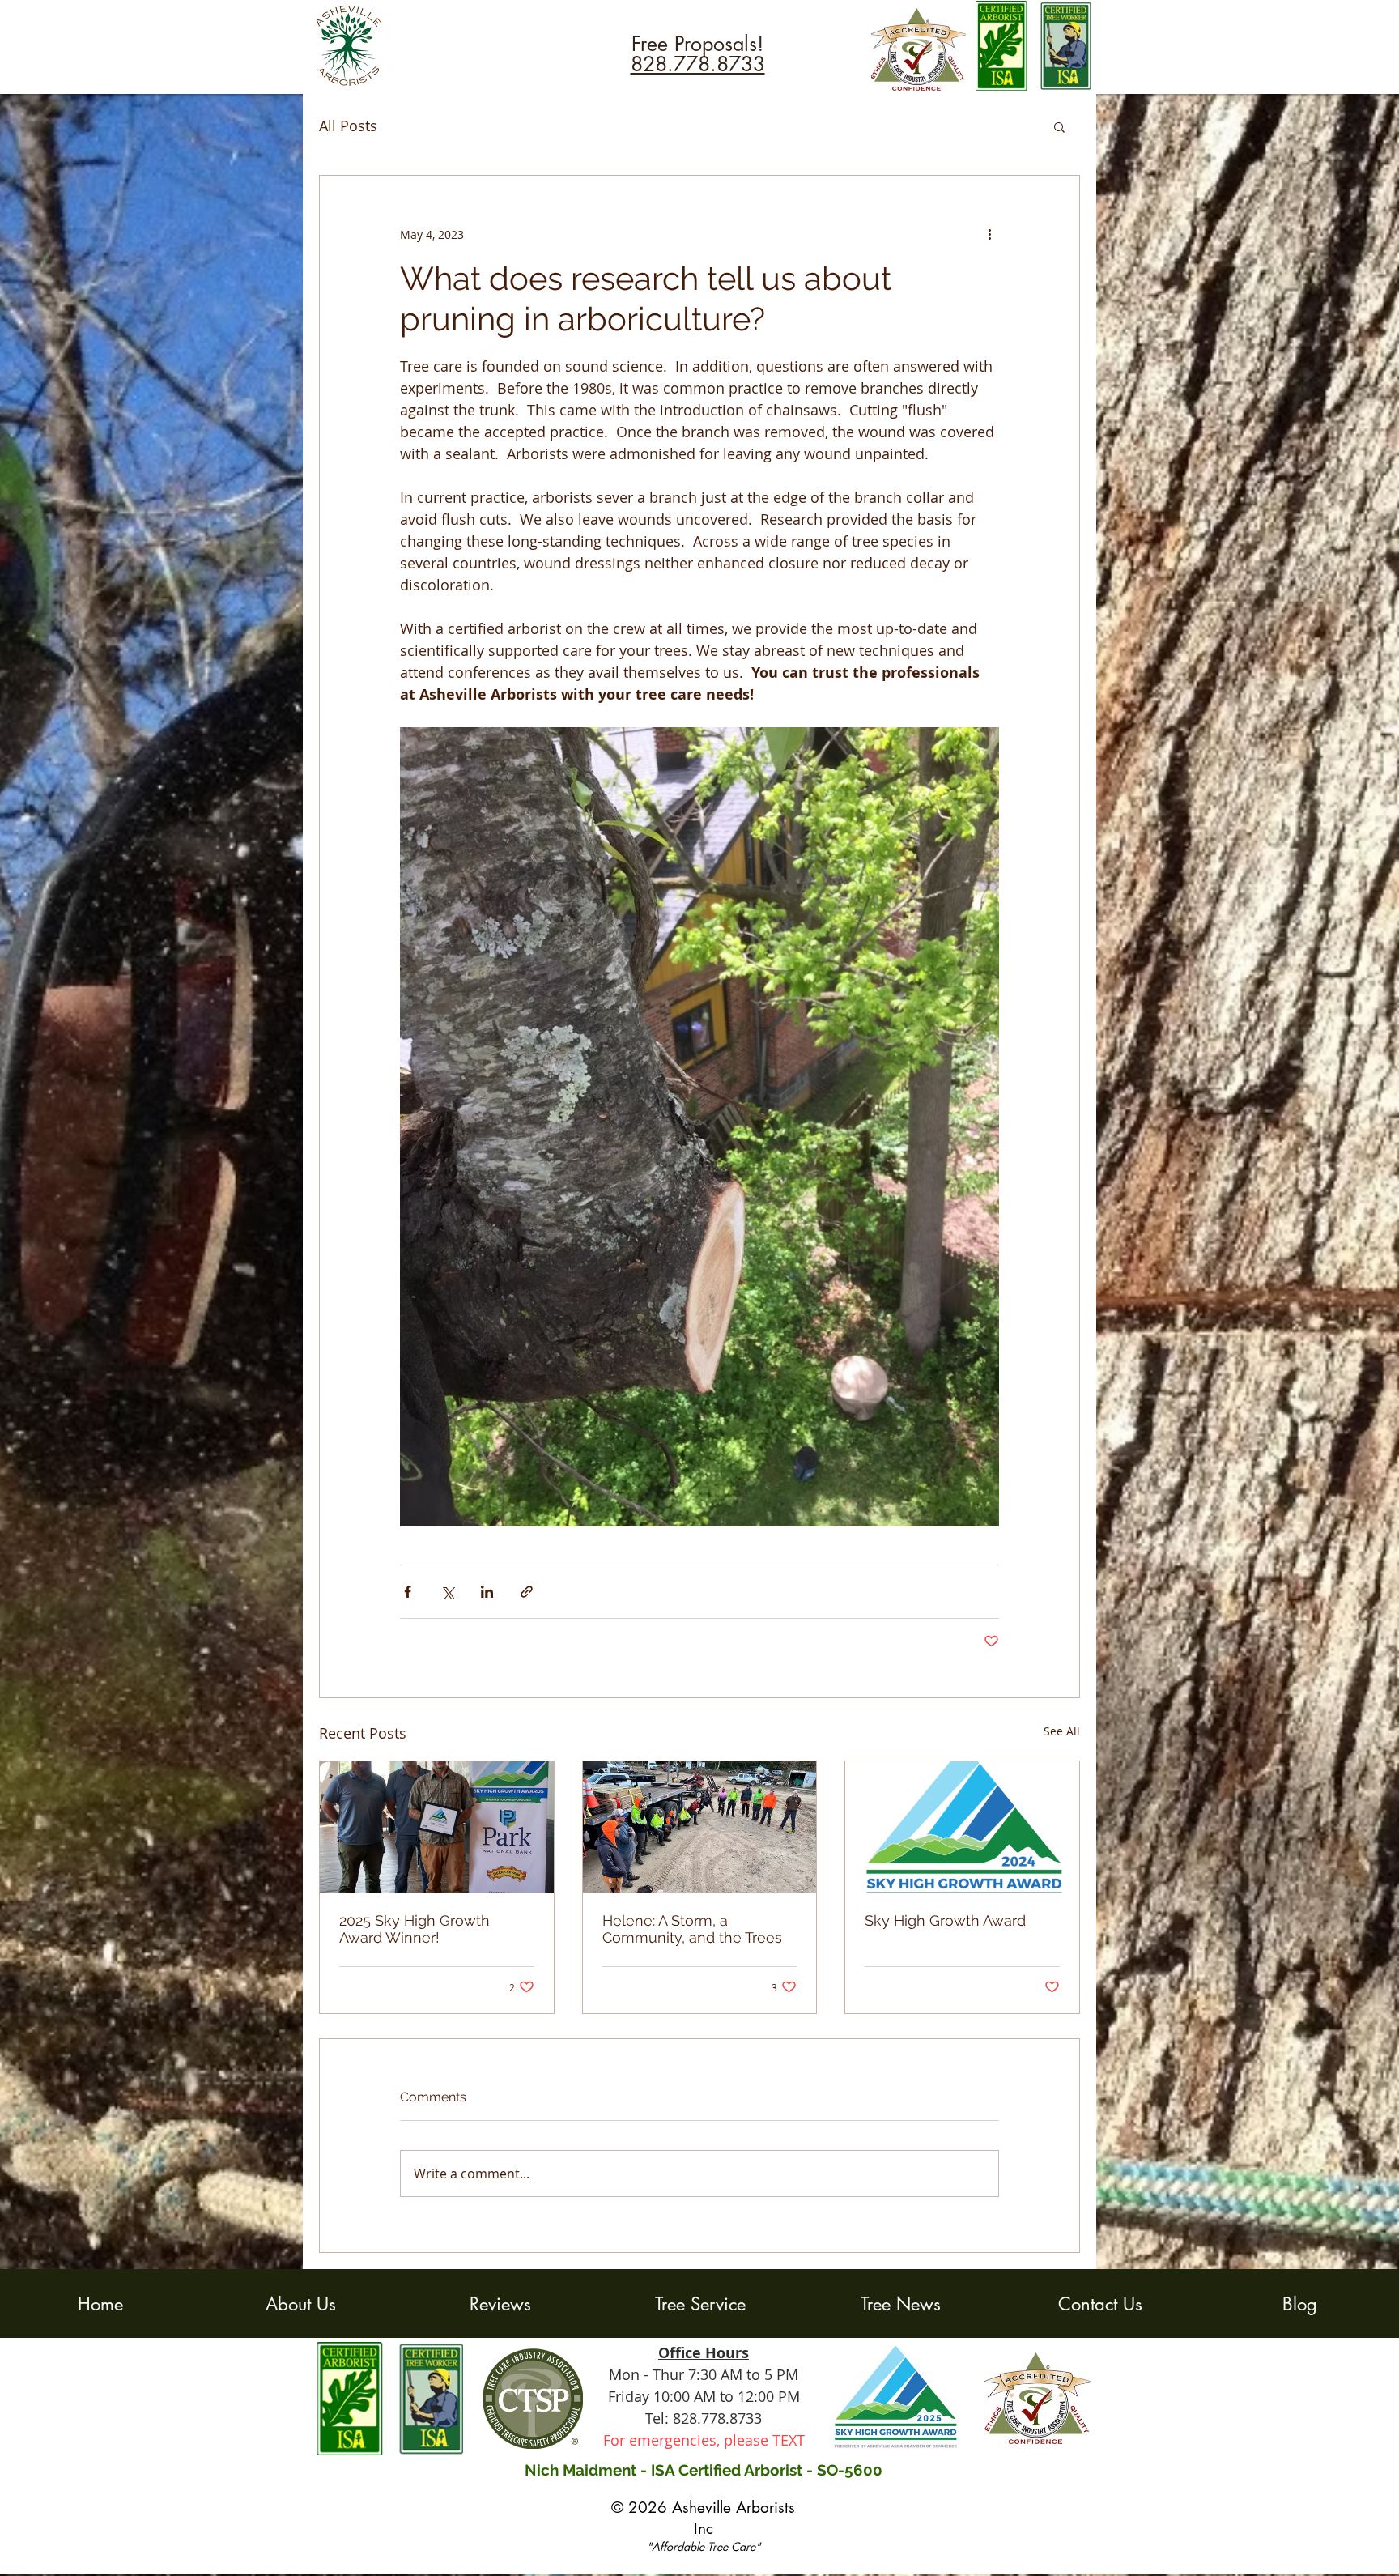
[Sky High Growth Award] (962, 1827)
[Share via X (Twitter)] (447, 1592)
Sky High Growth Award (945, 1920)
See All (1062, 1731)
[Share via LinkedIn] (487, 1592)
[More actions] (989, 234)
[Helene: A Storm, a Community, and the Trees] (700, 1827)
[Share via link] (527, 1592)
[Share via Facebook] (408, 1592)
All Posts (348, 126)
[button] (1059, 126)
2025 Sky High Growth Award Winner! (415, 1929)
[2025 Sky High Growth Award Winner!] (437, 1827)
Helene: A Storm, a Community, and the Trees (692, 1929)
